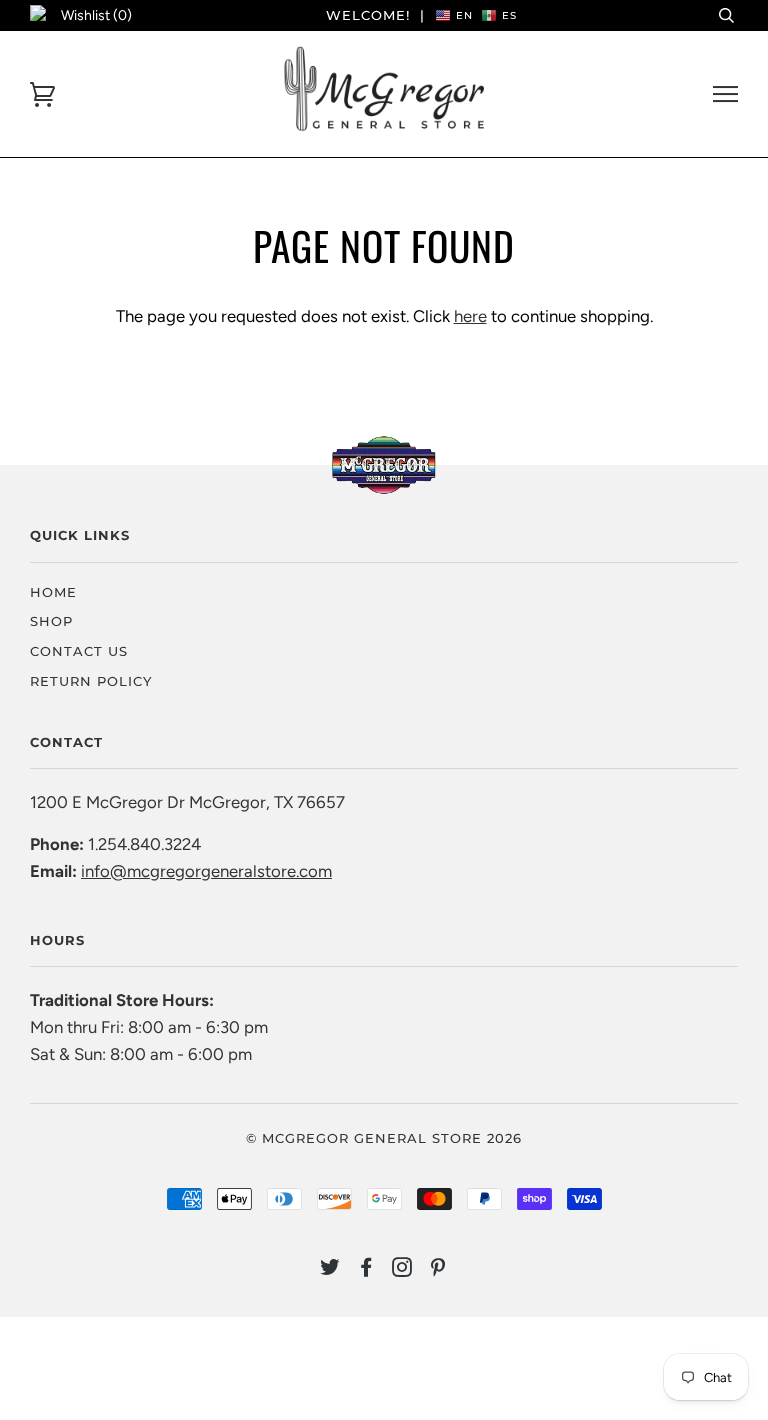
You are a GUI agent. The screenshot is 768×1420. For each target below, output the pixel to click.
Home (53, 592)
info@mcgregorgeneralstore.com (206, 871)
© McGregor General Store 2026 (384, 1138)
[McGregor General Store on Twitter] (330, 1270)
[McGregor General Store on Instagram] (402, 1270)
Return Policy (91, 681)
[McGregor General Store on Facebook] (366, 1270)
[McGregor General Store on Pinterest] (438, 1270)
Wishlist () (96, 15)
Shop (51, 621)
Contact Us (79, 651)
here (470, 316)
